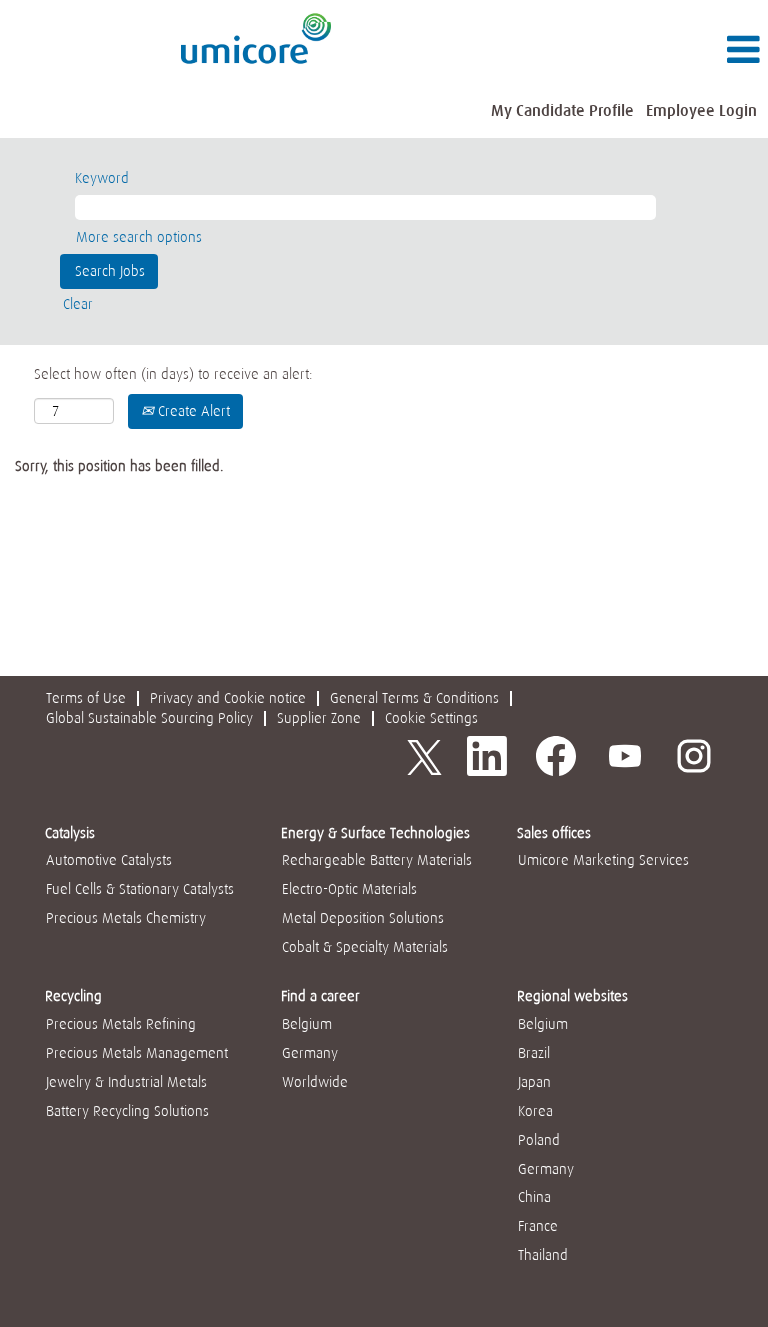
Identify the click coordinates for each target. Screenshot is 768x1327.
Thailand (543, 1255)
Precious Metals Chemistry (126, 918)
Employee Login (701, 110)
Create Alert (192, 411)
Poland (539, 1140)
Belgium (307, 1024)
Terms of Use (86, 698)
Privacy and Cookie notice (228, 698)
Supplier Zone (319, 718)
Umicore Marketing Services (603, 860)
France (538, 1226)
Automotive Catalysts (109, 860)
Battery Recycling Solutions (127, 1111)
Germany (310, 1053)
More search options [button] (139, 237)
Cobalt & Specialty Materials (365, 947)
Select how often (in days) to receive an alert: (173, 374)
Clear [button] (78, 304)
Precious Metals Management (137, 1053)
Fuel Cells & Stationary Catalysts (140, 889)
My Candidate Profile (562, 110)
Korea (535, 1111)
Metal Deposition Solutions (363, 918)
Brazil (534, 1053)
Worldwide (315, 1082)
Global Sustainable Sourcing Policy (149, 718)
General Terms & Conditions (414, 698)
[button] (640, 50)
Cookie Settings (431, 718)
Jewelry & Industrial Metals (126, 1082)
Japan (534, 1082)
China (534, 1197)
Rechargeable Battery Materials (377, 860)
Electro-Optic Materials (349, 889)
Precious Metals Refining (121, 1024)
